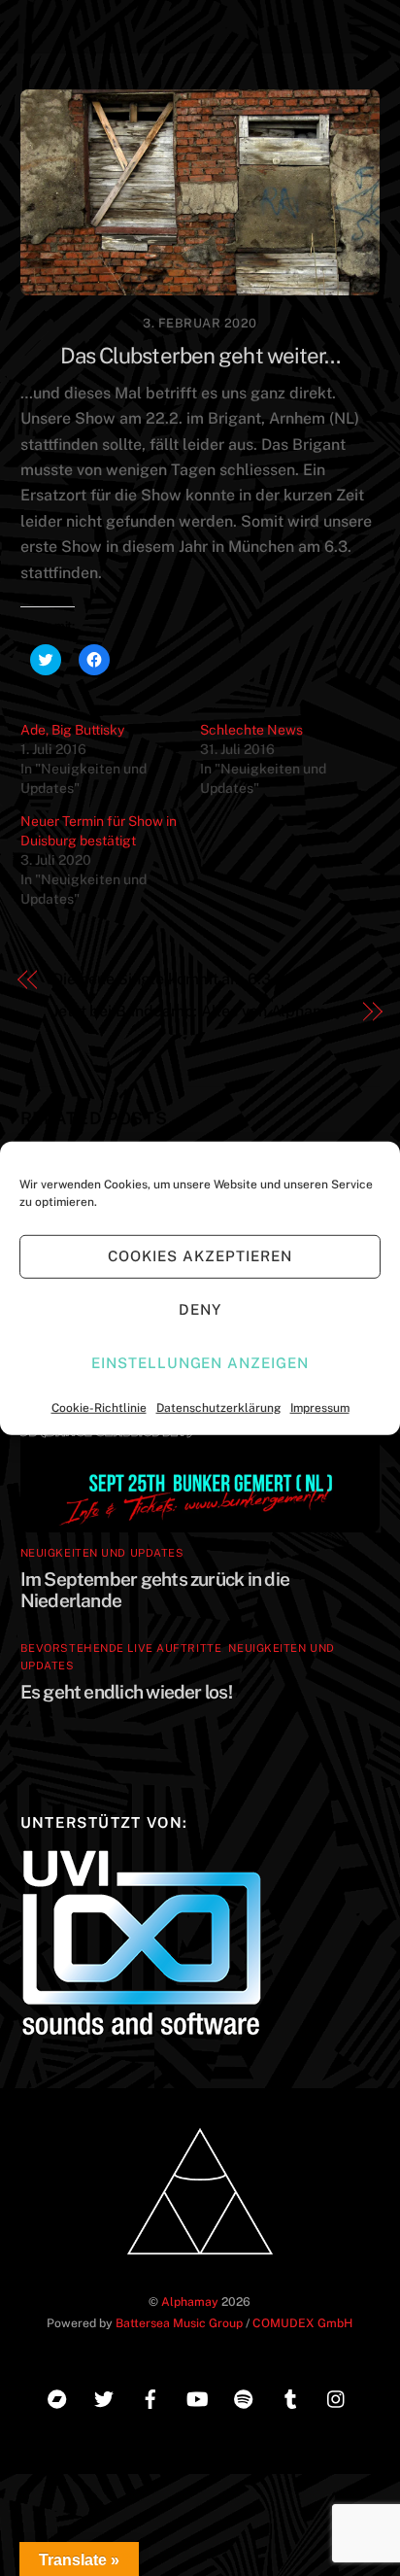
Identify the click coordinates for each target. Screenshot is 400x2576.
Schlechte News (251, 730)
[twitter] (104, 2397)
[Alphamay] (200, 2261)
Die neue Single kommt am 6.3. (164, 979)
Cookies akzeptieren (200, 1256)
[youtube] (197, 2397)
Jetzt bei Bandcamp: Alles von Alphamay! (200, 1011)
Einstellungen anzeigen (200, 1363)
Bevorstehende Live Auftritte (121, 1648)
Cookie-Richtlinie (99, 1407)
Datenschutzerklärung (218, 1407)
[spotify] (244, 2397)
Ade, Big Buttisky (72, 730)
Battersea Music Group (179, 2323)
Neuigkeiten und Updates (102, 1553)
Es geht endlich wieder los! (126, 1692)
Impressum (320, 1407)
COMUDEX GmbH (302, 2323)
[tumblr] (290, 2397)
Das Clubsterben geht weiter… (200, 356)
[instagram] (337, 2397)
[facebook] (150, 2397)
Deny (200, 1309)
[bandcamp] (57, 2397)
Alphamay (190, 2301)
